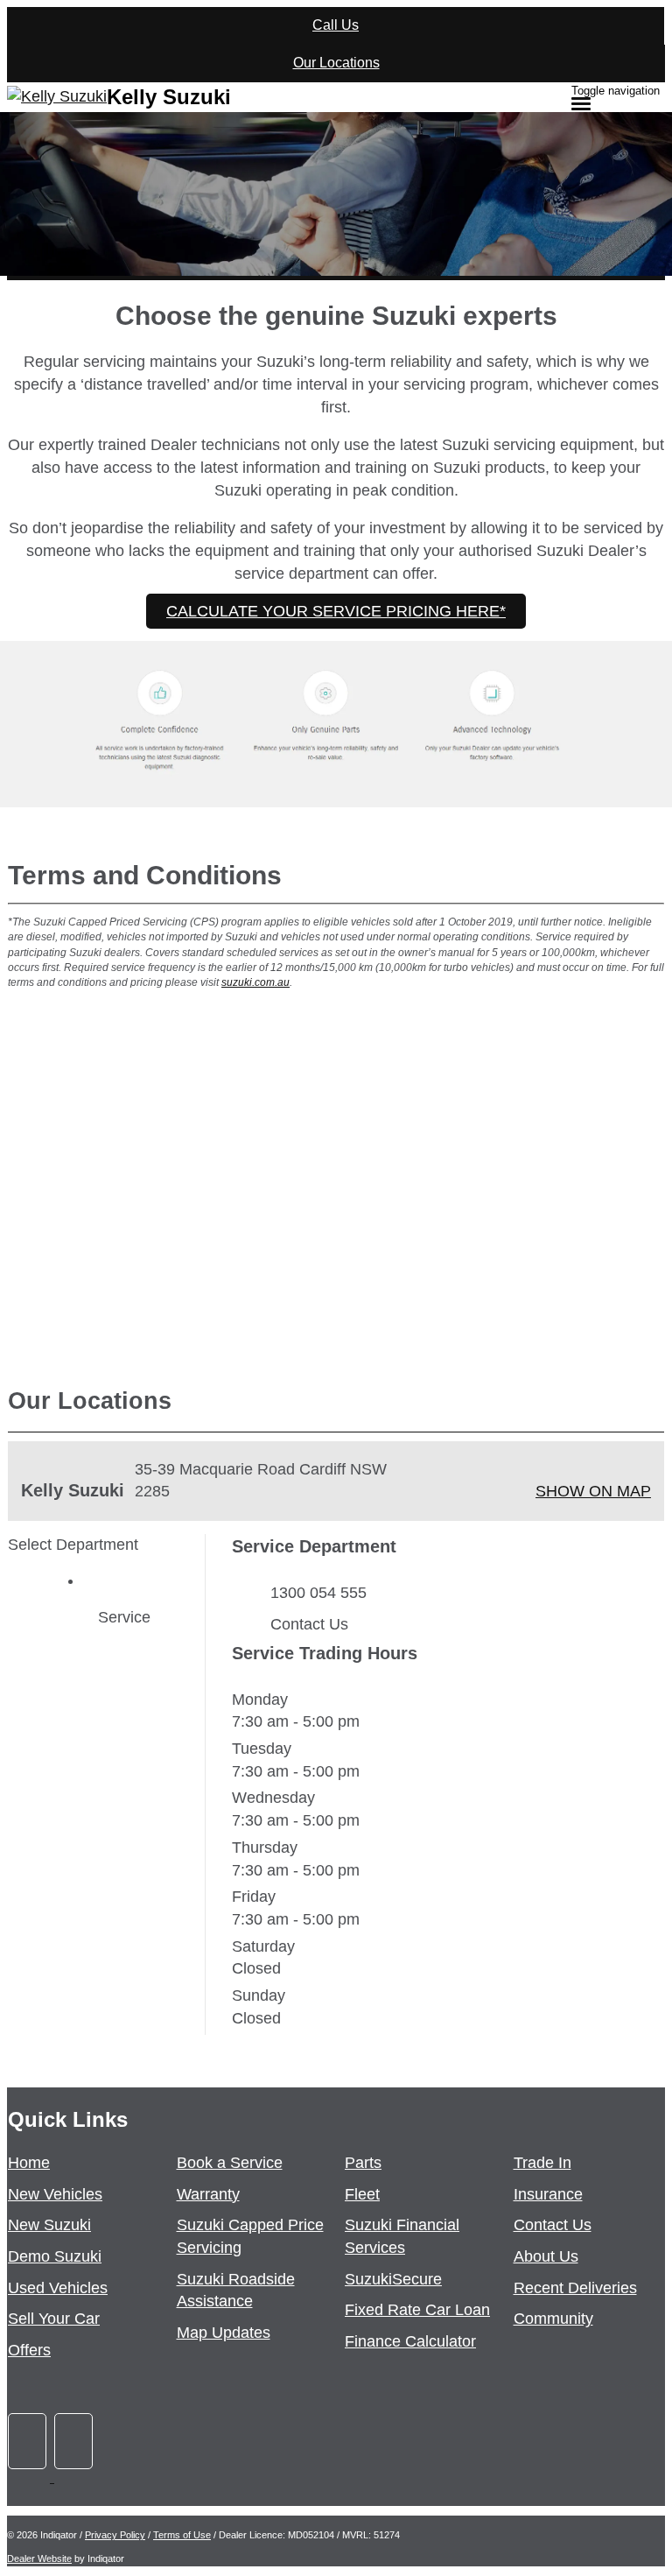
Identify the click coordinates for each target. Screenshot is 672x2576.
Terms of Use (182, 2535)
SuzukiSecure (393, 2279)
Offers (29, 2350)
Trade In (542, 2163)
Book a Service (230, 2163)
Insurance (548, 2194)
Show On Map (593, 1491)
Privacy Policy (115, 2535)
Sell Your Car (54, 2319)
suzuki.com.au (255, 982)
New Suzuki (49, 2225)
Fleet (362, 2194)
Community (553, 2319)
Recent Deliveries (575, 2288)
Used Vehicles (58, 2288)
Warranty (208, 2194)
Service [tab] (124, 1617)
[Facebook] (31, 2477)
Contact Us (309, 1624)
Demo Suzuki (55, 2256)
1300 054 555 (318, 1593)
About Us (546, 2256)
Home (29, 2163)
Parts (363, 2163)
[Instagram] (75, 2477)
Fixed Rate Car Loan (417, 2310)
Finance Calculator (410, 2341)
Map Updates (224, 2333)
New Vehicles (55, 2194)
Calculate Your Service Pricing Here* (336, 611)
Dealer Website (39, 2558)
